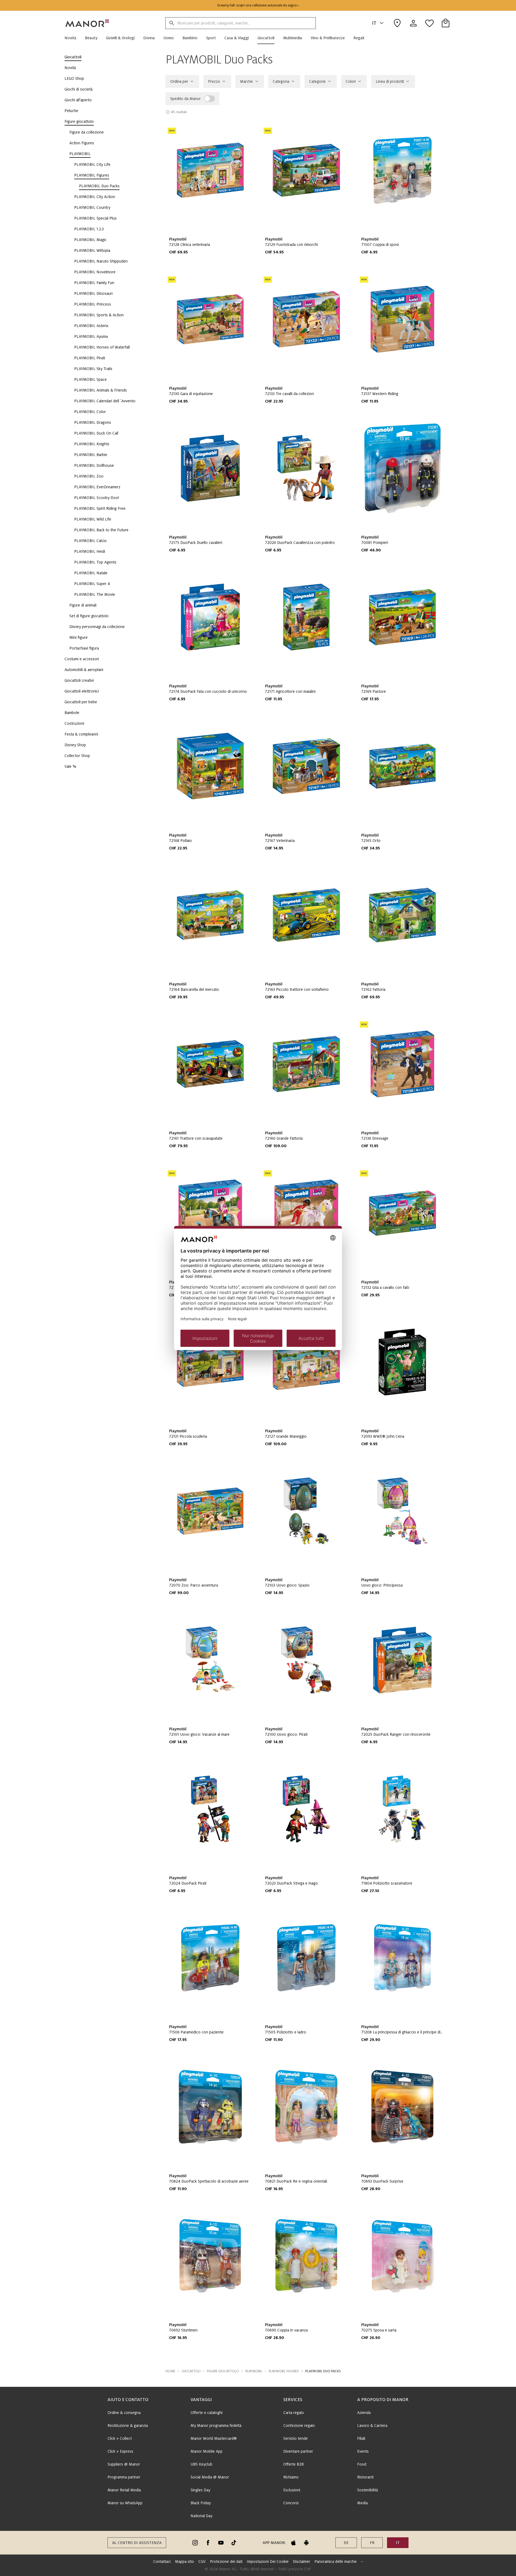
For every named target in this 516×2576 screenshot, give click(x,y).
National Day (201, 2516)
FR (372, 2543)
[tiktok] (234, 2543)
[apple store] (293, 2543)
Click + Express (120, 2451)
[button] (73, 38)
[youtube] (221, 2543)
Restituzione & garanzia (128, 2426)
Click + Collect (120, 2438)
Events (363, 2451)
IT (374, 23)
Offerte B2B (293, 2464)
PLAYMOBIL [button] (254, 2371)
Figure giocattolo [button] (223, 2371)
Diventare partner (298, 2451)
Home (170, 2371)
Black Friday (201, 2503)
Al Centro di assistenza (137, 2543)
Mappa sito (184, 2561)
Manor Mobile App (207, 2451)
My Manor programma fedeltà (216, 2426)
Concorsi (291, 2503)
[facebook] (208, 2543)
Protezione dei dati (226, 2561)
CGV (202, 2561)
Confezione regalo (299, 2426)
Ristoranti (365, 2477)
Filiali (361, 2438)
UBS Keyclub (201, 2464)
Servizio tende (295, 2438)
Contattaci (162, 2561)
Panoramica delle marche (336, 2561)
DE (346, 2543)
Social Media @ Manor (210, 2477)
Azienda (364, 2413)
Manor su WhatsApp (125, 2503)
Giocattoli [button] (191, 2371)
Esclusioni (292, 2490)
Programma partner (124, 2477)
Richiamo (291, 2477)
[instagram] (195, 2543)
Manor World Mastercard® (214, 2438)
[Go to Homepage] (87, 23)
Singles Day (200, 2490)
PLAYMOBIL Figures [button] (284, 2371)
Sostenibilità (368, 2490)
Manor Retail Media (124, 2490)
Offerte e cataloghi (207, 2413)
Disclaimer (302, 2561)
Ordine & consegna (124, 2413)
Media (362, 2503)
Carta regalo (294, 2413)
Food (362, 2464)
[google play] (306, 2543)
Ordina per (179, 81)
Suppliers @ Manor (124, 2464)
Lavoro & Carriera (372, 2426)
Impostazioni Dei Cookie (268, 2561)
